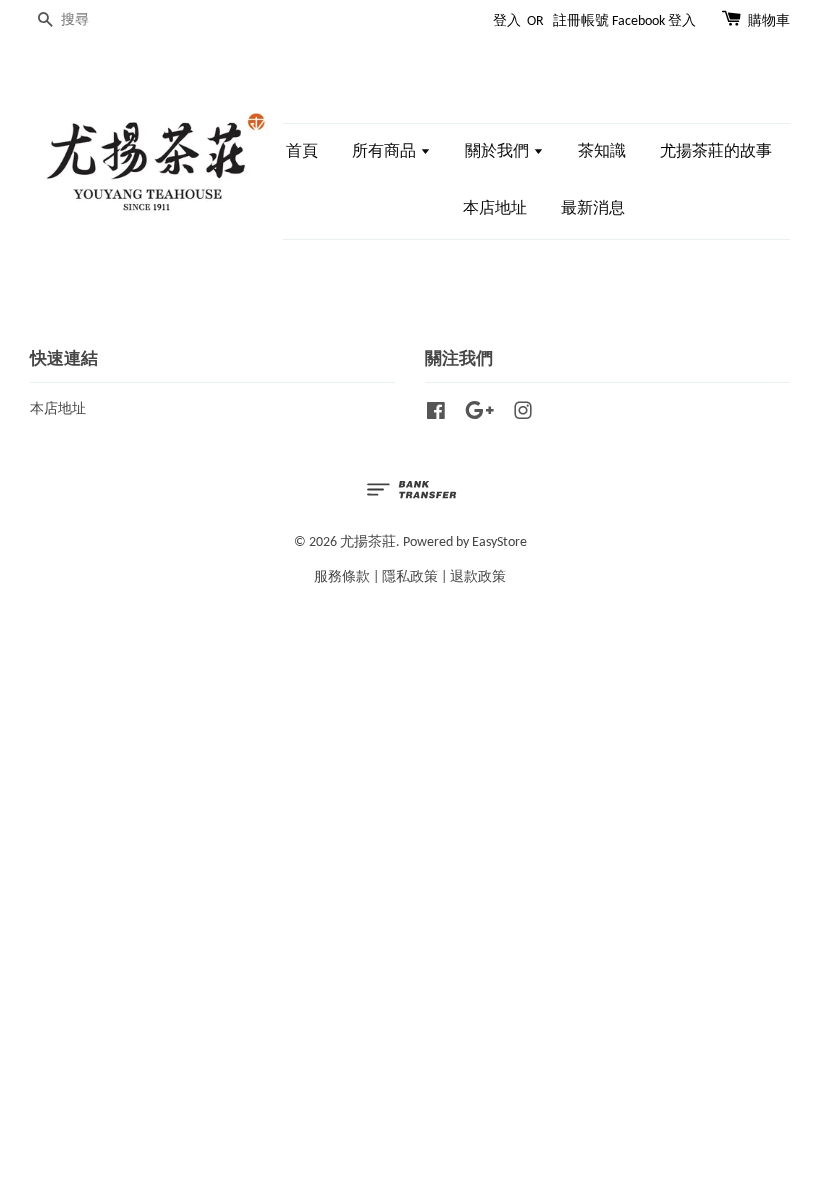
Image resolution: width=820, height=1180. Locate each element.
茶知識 (602, 152)
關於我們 (499, 152)
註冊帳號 (581, 21)
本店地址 (495, 209)
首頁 (302, 152)
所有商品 (386, 152)
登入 (507, 21)
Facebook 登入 (654, 21)
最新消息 (593, 209)
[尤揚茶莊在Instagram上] (523, 415)
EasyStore (499, 542)
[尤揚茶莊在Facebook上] (436, 415)
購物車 (769, 21)
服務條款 (342, 577)
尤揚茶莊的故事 (716, 152)
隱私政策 (410, 577)
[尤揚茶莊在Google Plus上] (479, 415)
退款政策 (478, 577)
